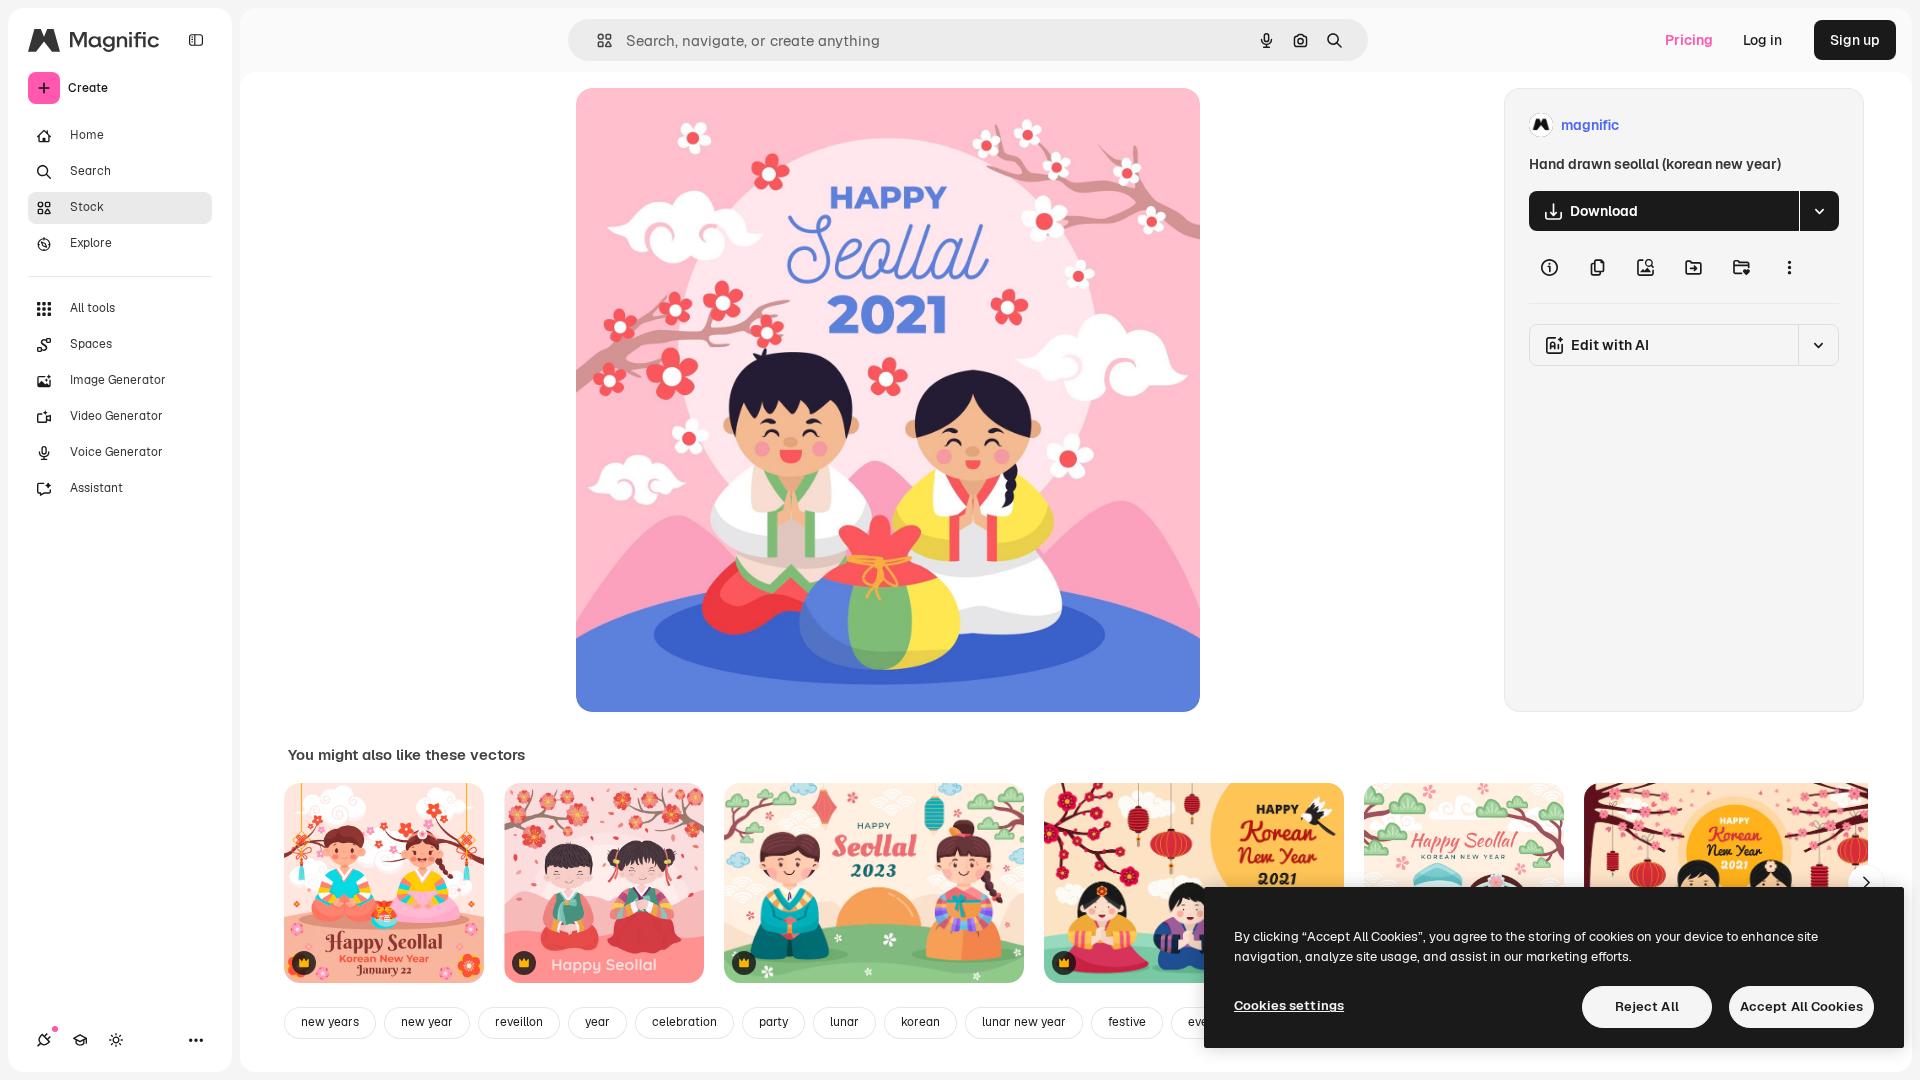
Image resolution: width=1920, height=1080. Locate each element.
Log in (1762, 40)
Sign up (1855, 40)
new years (330, 1022)
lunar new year (1024, 1022)
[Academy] (80, 1040)
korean (920, 1022)
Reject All (1647, 1006)
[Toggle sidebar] (196, 40)
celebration (684, 1022)
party (773, 1022)
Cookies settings (1289, 1005)
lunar (844, 1022)
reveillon (519, 1022)
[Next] (1866, 883)
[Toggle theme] (116, 1040)
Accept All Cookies (1801, 1006)
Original (704, 125)
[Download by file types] (1819, 211)
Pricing (1689, 40)
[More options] (1789, 267)
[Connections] (44, 1040)
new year (427, 1022)
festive (1127, 1022)
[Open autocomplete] (596, 40)
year (597, 1022)
